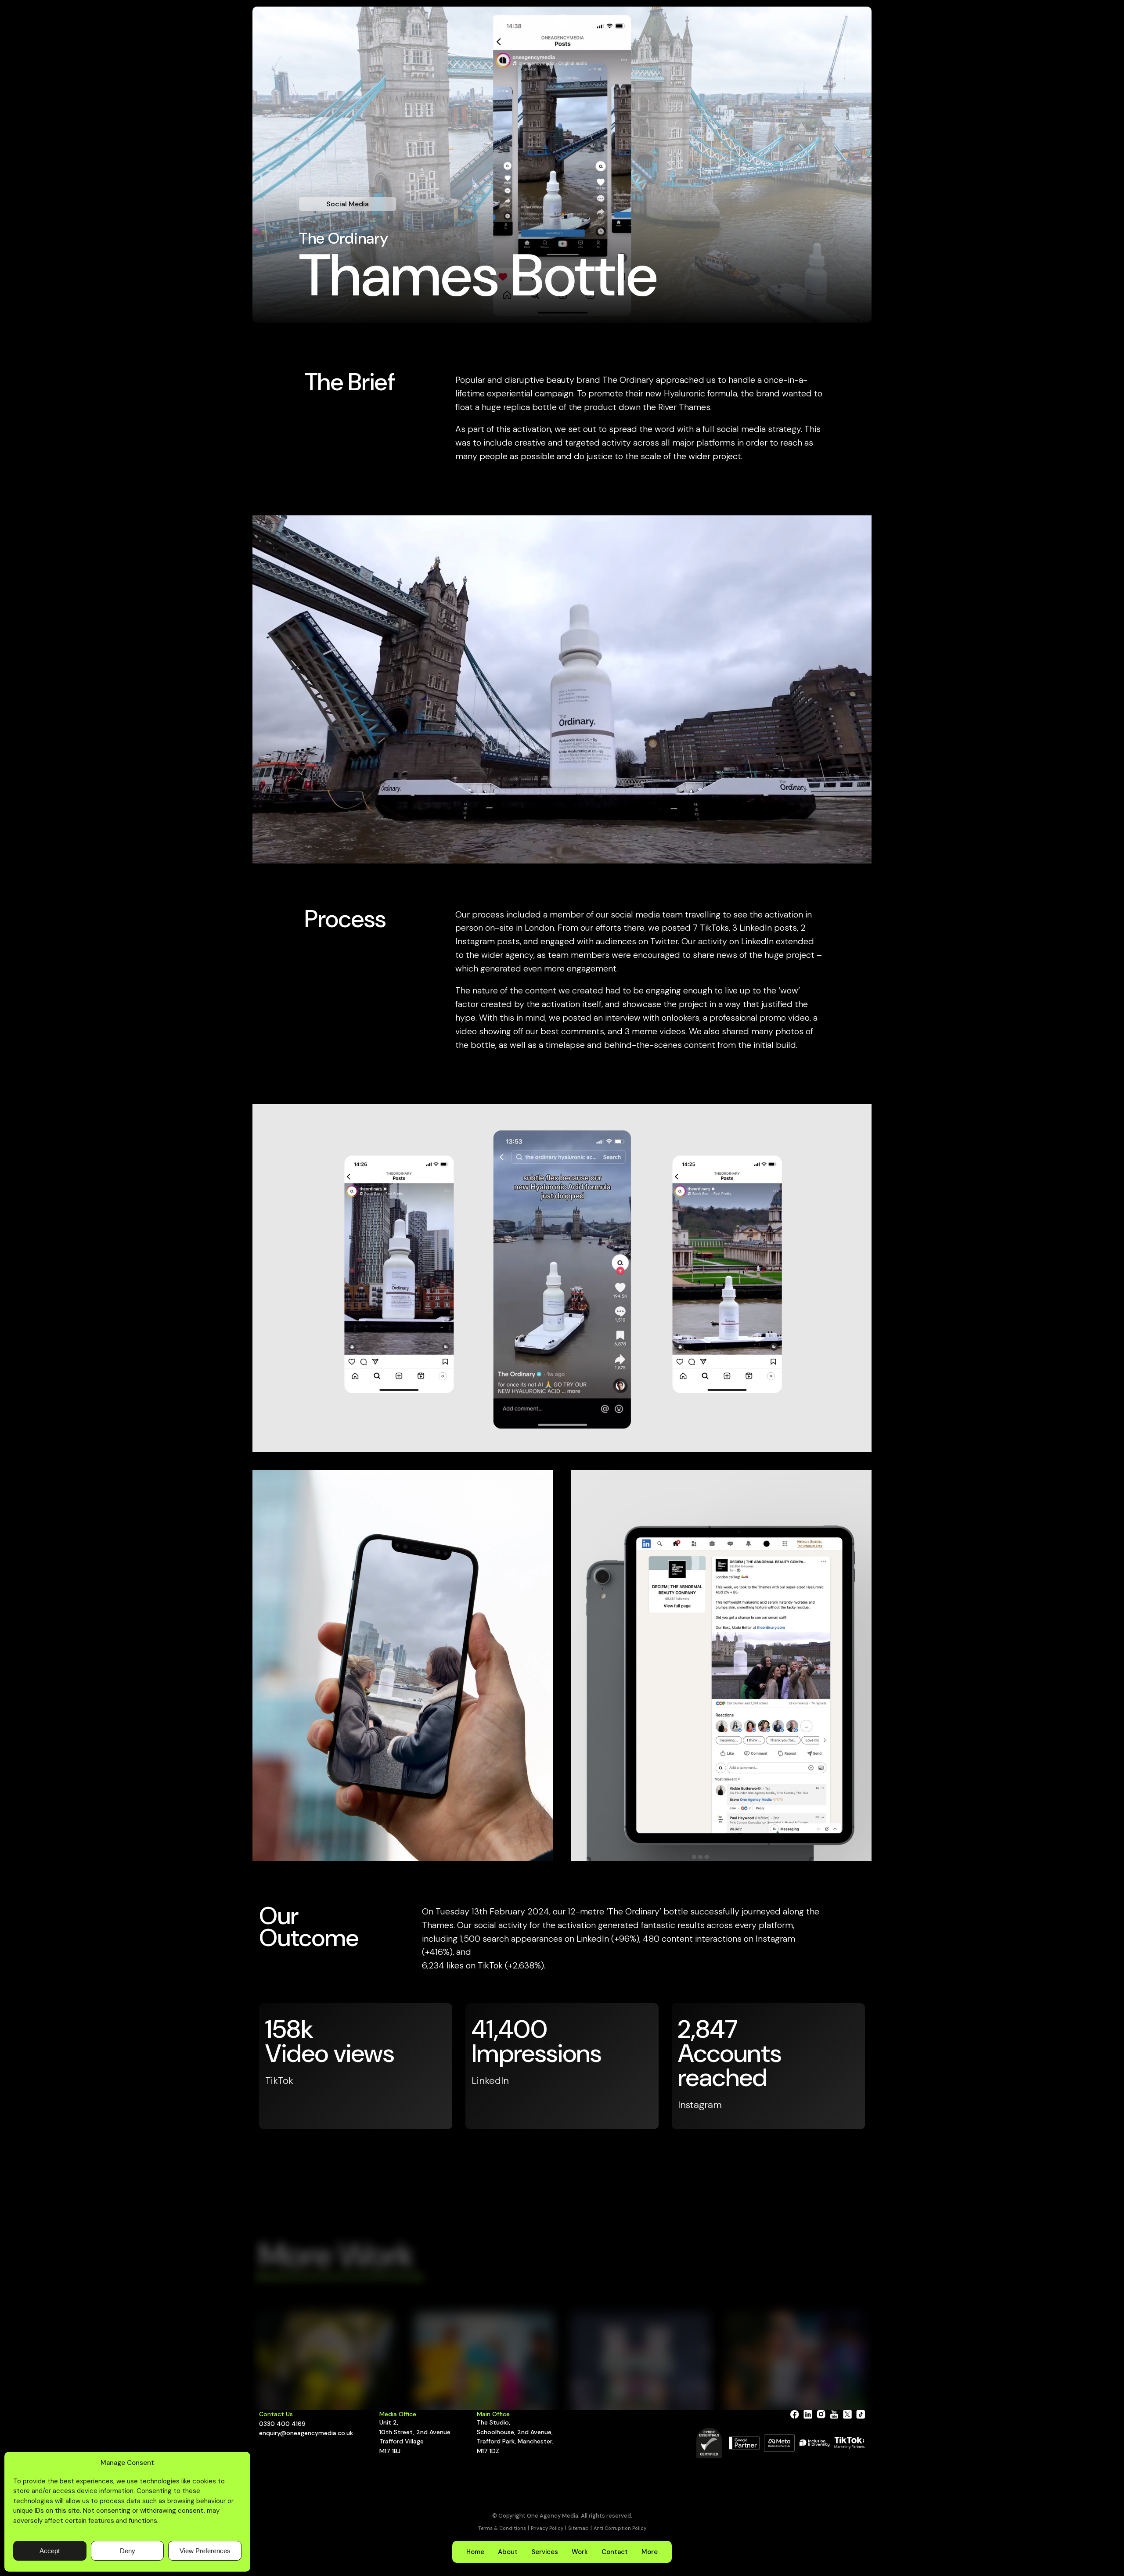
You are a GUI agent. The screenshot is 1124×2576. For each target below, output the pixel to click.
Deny (128, 2551)
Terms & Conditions (502, 2528)
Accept (50, 2551)
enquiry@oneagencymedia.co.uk (306, 2433)
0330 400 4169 (282, 2424)
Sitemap (578, 2528)
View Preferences (205, 2551)
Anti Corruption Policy (620, 2528)
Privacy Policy (547, 2528)
